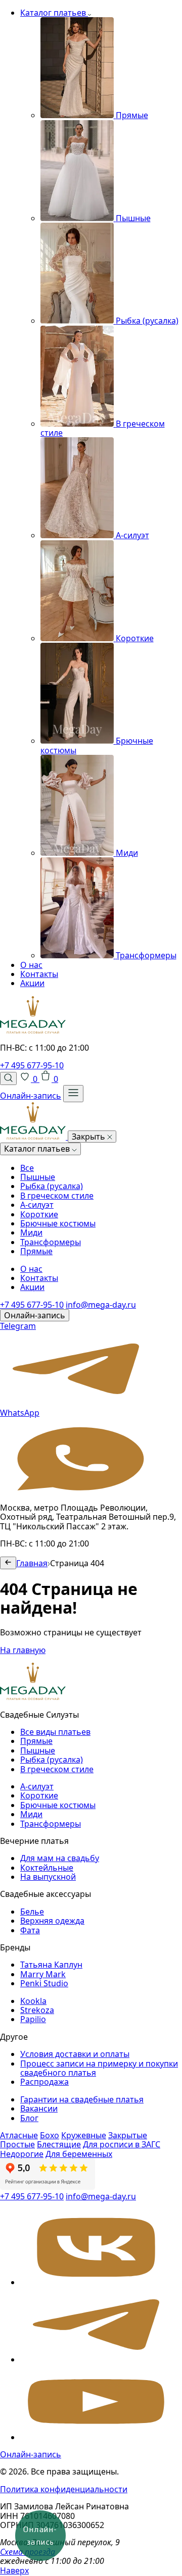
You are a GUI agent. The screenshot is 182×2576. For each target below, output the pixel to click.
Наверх (14, 2570)
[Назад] (8, 1563)
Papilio (33, 2019)
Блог (29, 2118)
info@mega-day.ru (101, 1305)
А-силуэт (37, 1205)
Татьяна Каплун (51, 1965)
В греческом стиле (57, 1196)
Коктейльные (47, 1868)
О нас (31, 965)
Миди (31, 1232)
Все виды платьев (55, 1732)
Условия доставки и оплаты (75, 2054)
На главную (23, 1650)
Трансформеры (51, 1242)
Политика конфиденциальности (64, 2489)
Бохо (50, 2135)
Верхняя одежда (52, 1921)
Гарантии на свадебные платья (82, 2099)
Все (27, 1168)
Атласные (19, 2135)
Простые (17, 2144)
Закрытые (128, 2135)
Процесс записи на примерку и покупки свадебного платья (99, 2068)
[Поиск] (8, 1078)
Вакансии (39, 2108)
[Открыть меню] (73, 1093)
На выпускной (48, 1877)
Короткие (39, 1214)
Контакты (39, 974)
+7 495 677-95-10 (32, 1065)
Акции (32, 983)
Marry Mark (43, 1974)
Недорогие (22, 2154)
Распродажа (44, 2082)
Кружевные (84, 2135)
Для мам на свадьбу (60, 1858)
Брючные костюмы (58, 1223)
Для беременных (79, 2154)
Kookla (33, 2001)
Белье (32, 1912)
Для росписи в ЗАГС (122, 2144)
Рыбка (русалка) (52, 1186)
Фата (30, 1930)
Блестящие (59, 2144)
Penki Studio (44, 1983)
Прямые (36, 1251)
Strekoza (37, 2010)
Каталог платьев (54, 13)
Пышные (38, 1177)
